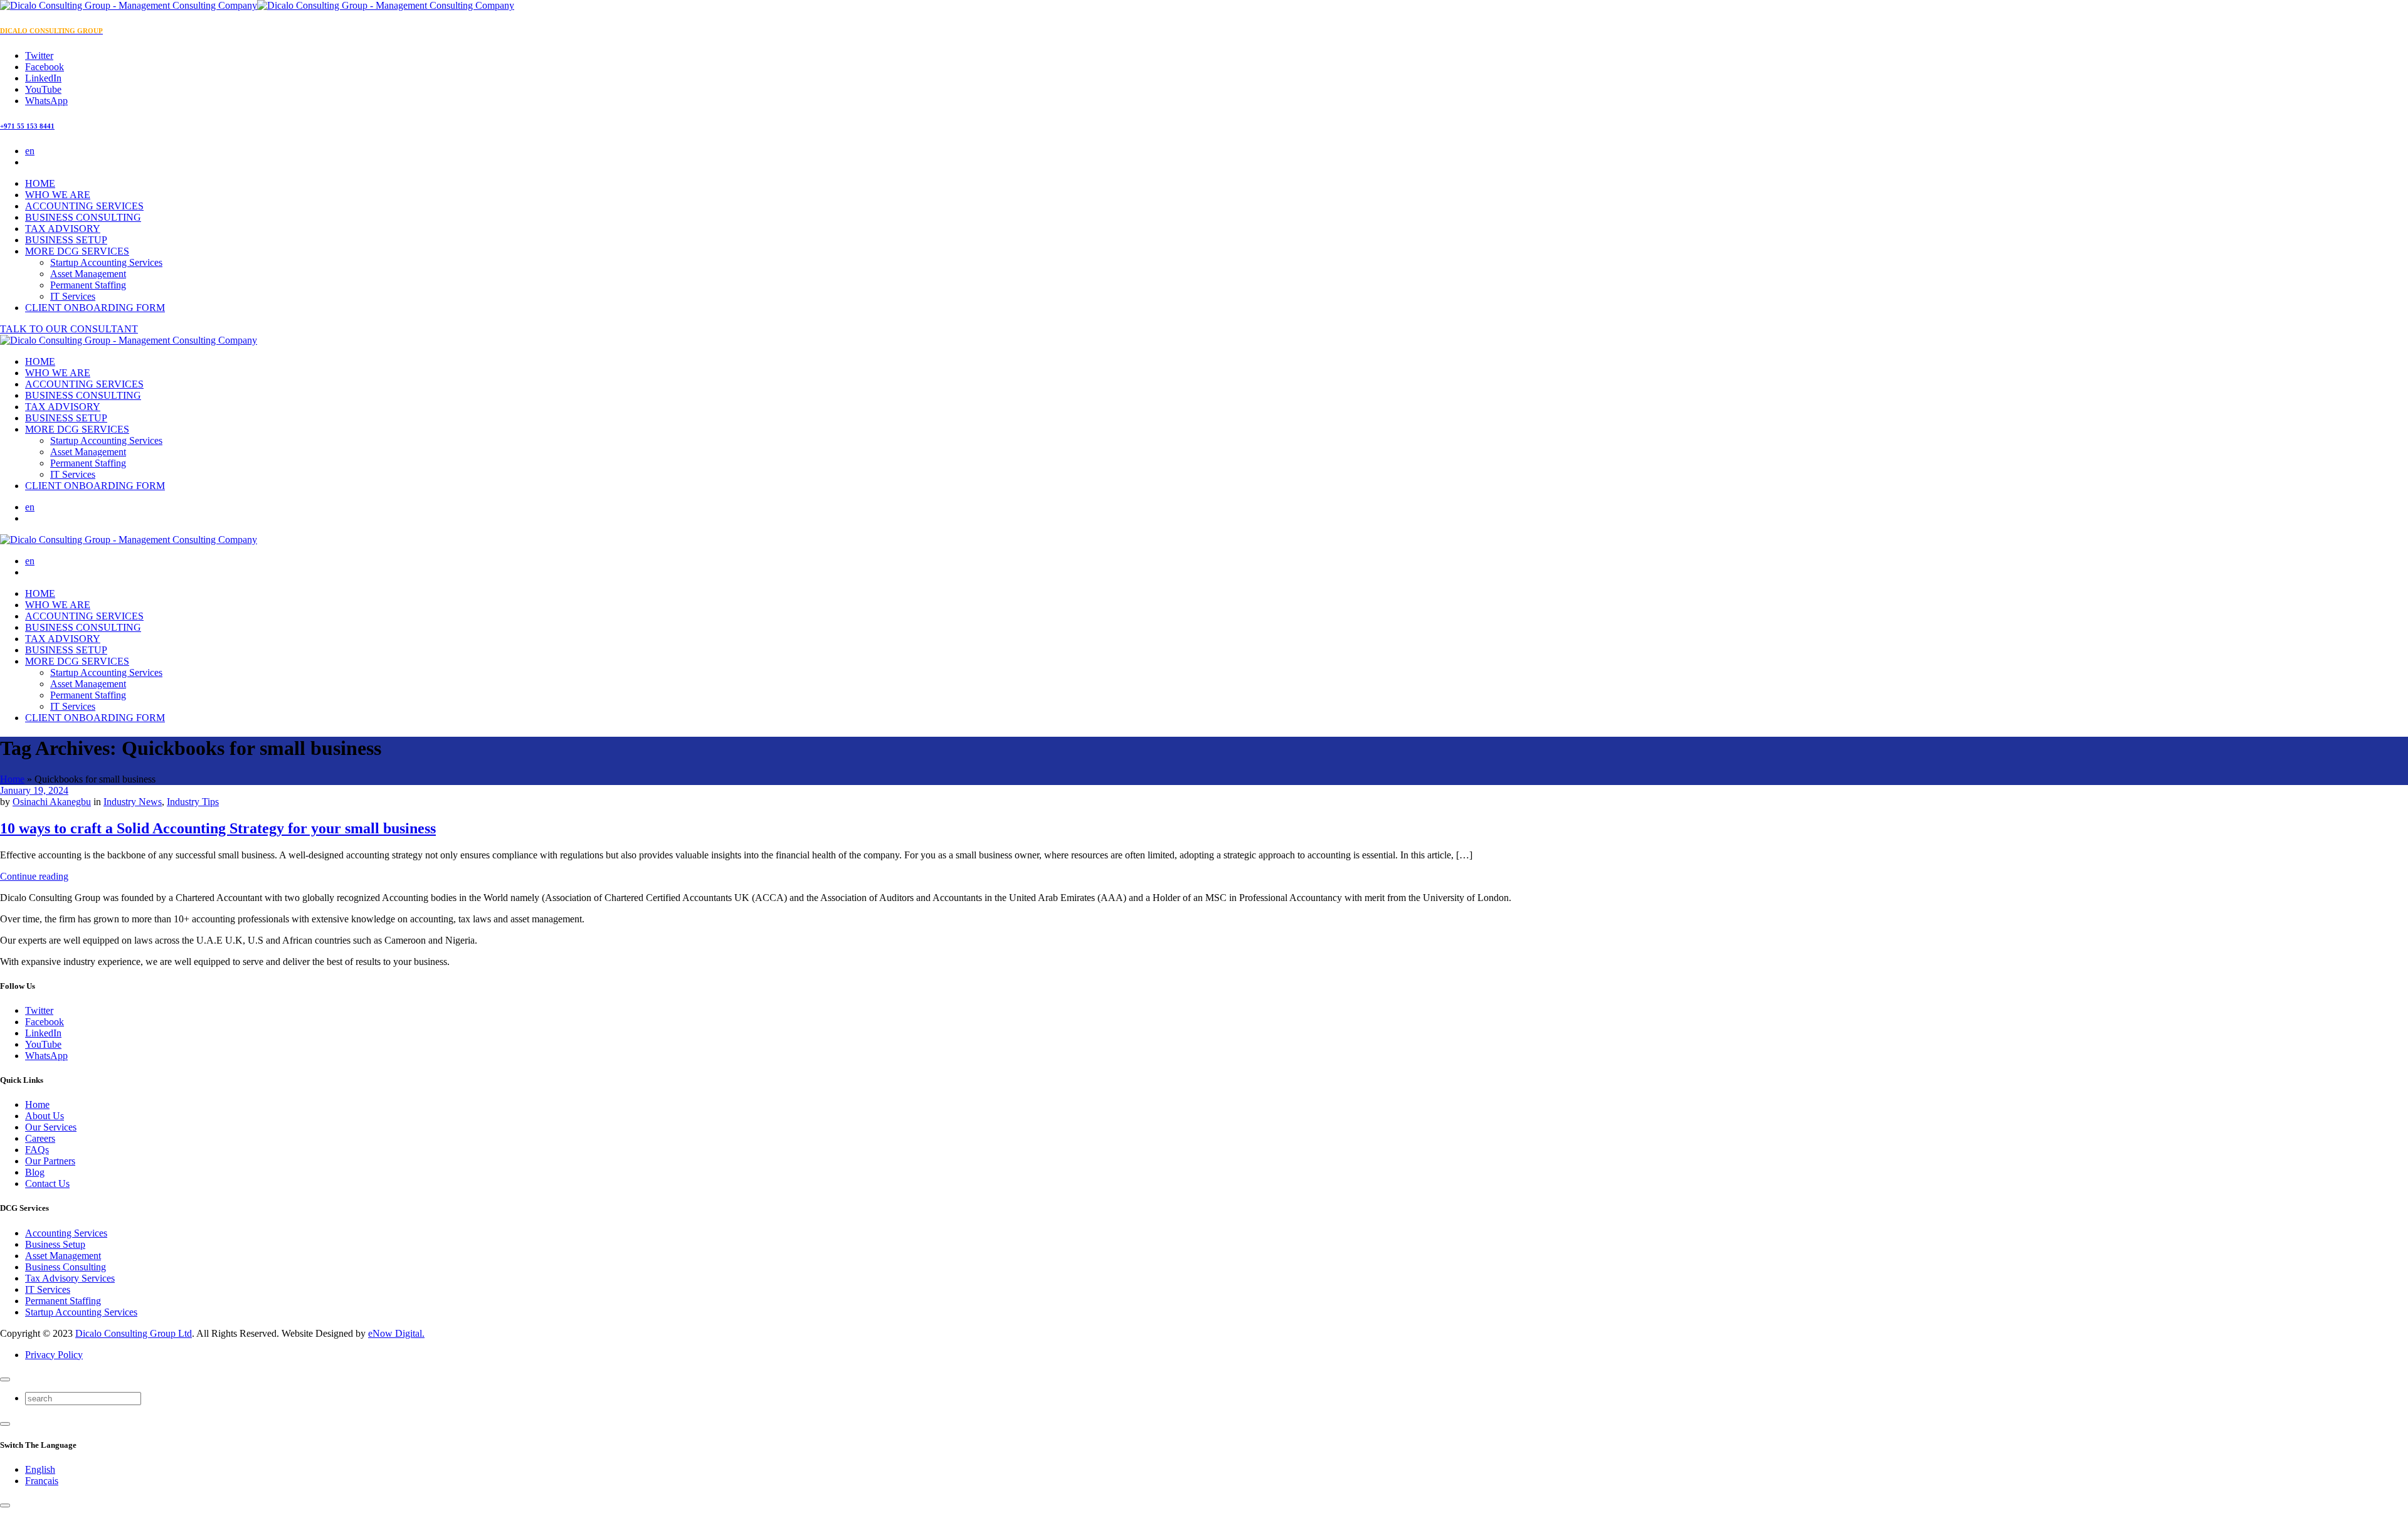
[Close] (5, 1379)
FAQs (37, 1150)
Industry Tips (193, 802)
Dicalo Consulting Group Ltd (134, 1333)
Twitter (39, 1010)
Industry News (133, 802)
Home (12, 779)
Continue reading (34, 876)
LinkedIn (43, 1033)
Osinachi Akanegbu (52, 802)
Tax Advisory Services (70, 1278)
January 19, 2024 (34, 790)
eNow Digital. (396, 1333)
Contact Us (47, 1183)
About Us (45, 1116)
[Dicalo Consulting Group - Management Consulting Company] (257, 5)
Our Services (51, 1127)
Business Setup (55, 1244)
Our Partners (50, 1161)
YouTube (43, 1044)
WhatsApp (46, 1056)
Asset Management (88, 274)
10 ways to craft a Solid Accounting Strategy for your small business (218, 828)
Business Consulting (66, 1267)
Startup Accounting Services (106, 262)
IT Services (73, 296)
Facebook (45, 1022)
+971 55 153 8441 (27, 126)
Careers (40, 1138)
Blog (35, 1172)
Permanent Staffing (88, 285)
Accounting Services (66, 1233)
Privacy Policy (54, 1355)
